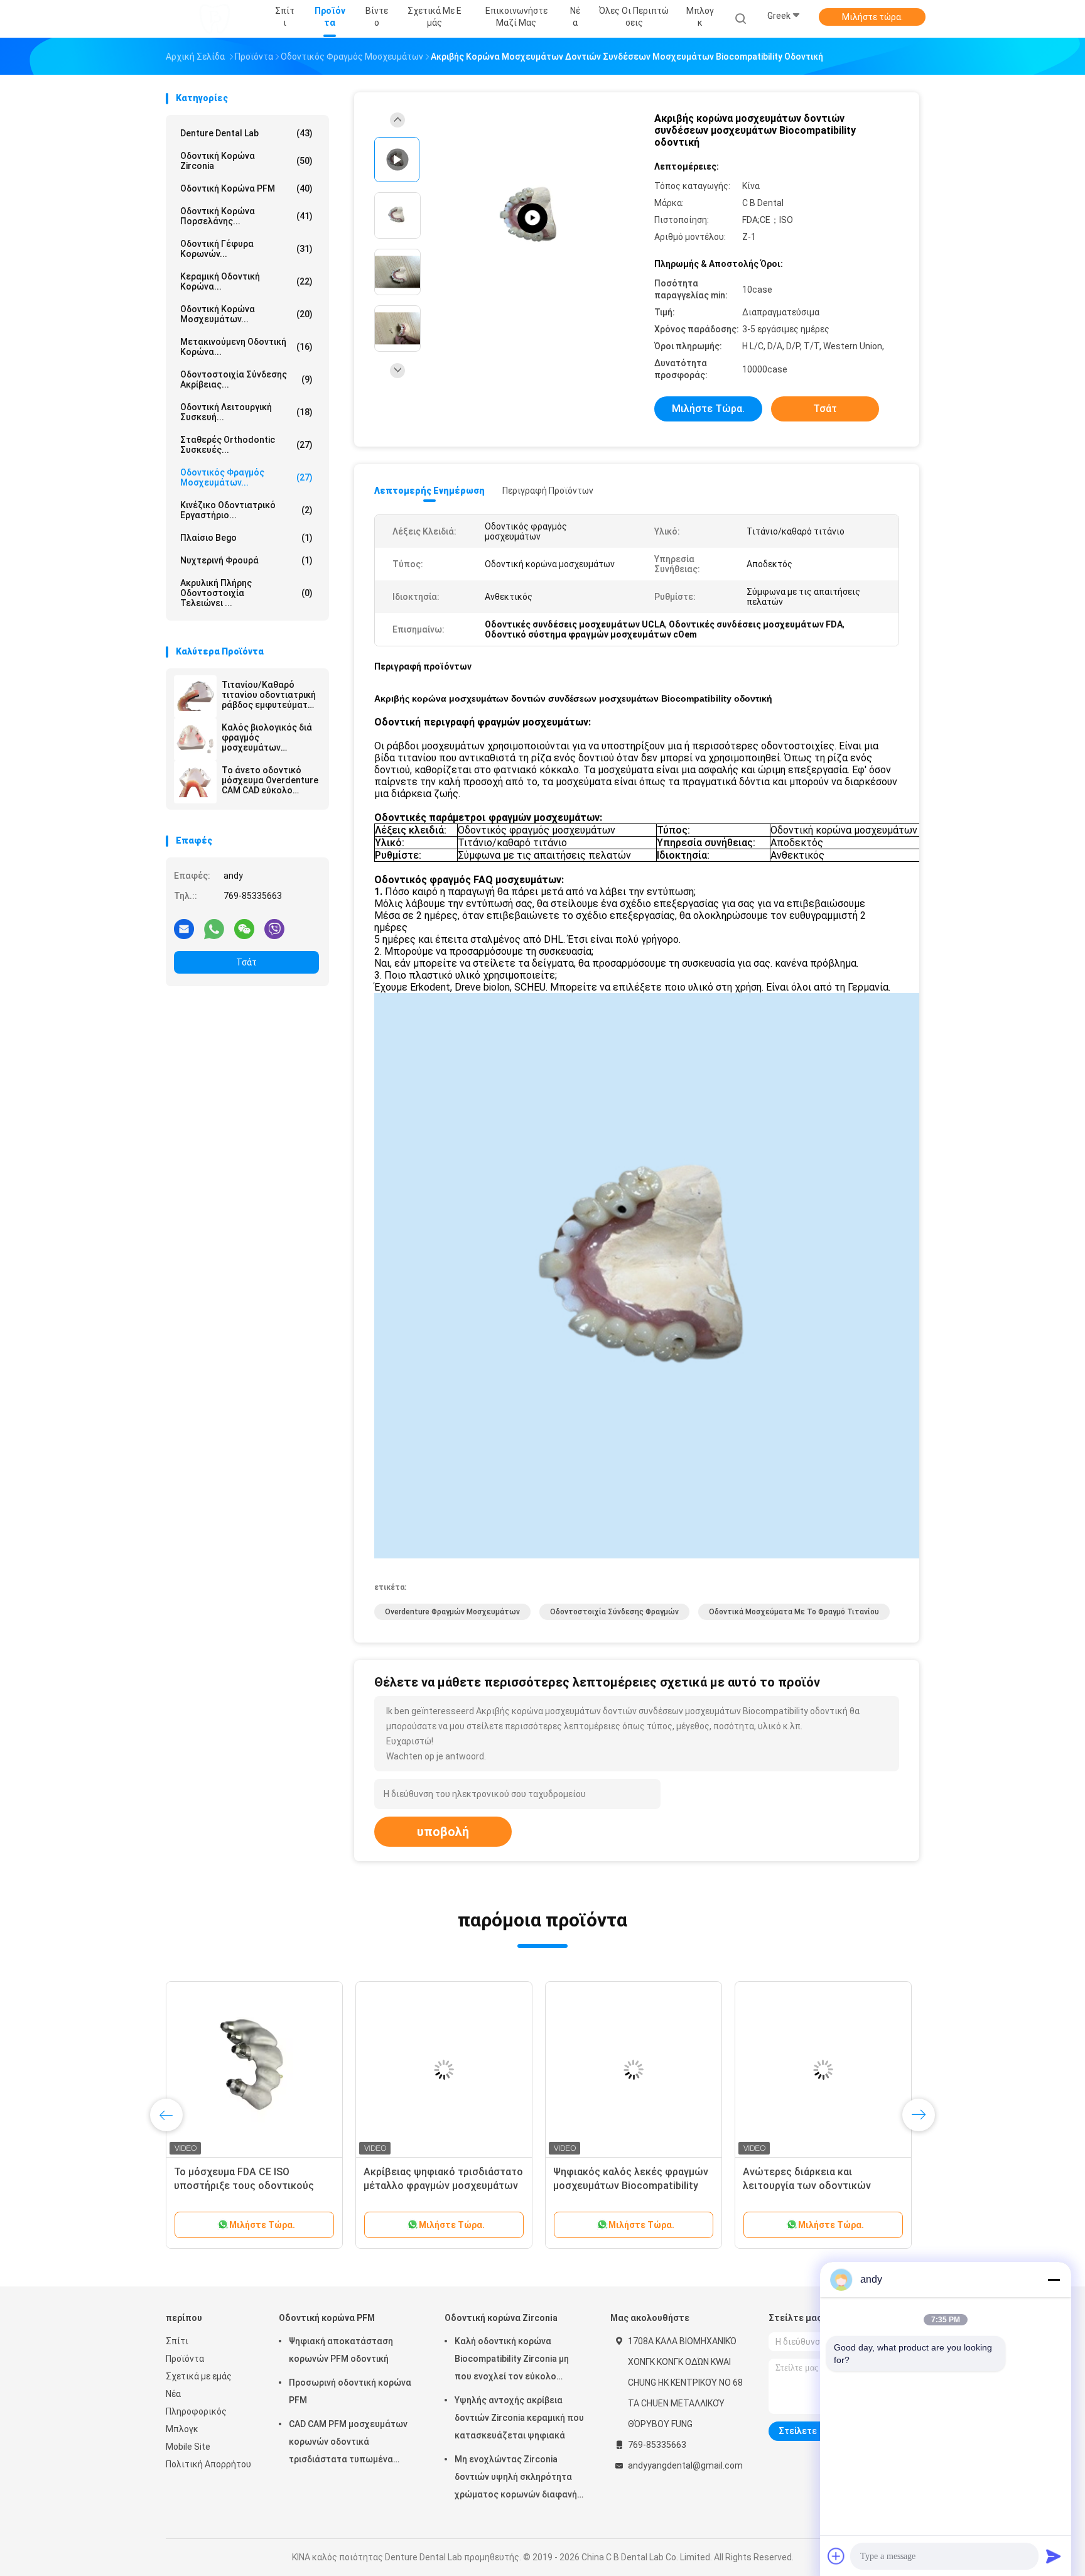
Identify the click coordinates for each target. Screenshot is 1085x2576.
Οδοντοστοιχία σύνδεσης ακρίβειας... (246, 379)
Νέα (173, 2394)
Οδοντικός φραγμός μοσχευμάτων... (246, 477)
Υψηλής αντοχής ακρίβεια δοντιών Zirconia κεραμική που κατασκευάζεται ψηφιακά (519, 2418)
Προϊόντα (185, 2359)
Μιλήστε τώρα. (872, 17)
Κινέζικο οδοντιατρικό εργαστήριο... (246, 510)
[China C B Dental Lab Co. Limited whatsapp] (214, 928)
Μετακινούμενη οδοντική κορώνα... (246, 347)
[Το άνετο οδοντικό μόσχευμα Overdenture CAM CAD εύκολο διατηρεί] (195, 782)
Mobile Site (188, 2447)
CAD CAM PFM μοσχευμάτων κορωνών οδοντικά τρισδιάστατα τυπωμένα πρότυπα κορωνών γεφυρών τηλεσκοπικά (349, 2443)
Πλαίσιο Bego (246, 538)
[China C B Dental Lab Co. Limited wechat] (244, 928)
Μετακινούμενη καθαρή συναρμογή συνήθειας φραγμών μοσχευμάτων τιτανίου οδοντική (785, 2186)
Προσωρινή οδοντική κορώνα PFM (350, 2391)
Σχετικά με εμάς (199, 2376)
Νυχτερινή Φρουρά (246, 560)
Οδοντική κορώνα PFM (246, 188)
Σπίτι (177, 2341)
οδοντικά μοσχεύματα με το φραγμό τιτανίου (794, 1612)
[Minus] (1054, 2280)
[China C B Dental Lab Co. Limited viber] (274, 928)
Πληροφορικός (196, 2411)
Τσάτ (246, 962)
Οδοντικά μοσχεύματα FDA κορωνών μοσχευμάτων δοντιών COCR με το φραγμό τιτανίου (596, 2186)
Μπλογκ (182, 2429)
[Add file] (836, 2556)
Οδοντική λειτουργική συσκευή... (246, 412)
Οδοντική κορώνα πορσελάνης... (246, 216)
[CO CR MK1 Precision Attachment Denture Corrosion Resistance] (532, 218)
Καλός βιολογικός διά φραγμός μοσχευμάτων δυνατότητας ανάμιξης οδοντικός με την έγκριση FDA (270, 737)
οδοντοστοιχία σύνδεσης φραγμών (614, 1612)
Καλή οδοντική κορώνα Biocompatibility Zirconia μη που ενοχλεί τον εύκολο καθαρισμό (512, 2361)
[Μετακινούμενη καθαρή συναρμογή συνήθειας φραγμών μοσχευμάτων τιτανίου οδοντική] (788, 2070)
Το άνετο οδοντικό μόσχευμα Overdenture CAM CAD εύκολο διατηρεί (270, 780)
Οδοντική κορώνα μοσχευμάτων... (246, 314)
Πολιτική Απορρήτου (208, 2464)
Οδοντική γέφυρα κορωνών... (246, 249)
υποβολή (443, 1832)
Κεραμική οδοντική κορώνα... (246, 281)
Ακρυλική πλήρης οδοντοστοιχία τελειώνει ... (246, 593)
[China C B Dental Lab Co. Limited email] (184, 928)
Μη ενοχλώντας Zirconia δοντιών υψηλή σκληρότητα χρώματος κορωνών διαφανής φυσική (518, 2479)
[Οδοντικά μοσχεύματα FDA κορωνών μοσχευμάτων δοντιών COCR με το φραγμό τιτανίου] (598, 2070)
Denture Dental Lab (246, 133)
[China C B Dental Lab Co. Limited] (215, 19)
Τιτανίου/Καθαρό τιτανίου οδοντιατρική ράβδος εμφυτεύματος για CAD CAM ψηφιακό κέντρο (270, 695)
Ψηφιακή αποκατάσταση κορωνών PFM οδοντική (341, 2350)
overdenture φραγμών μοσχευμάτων (452, 1612)
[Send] (1054, 2556)
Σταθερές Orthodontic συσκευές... (246, 445)
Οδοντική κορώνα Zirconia (246, 161)
